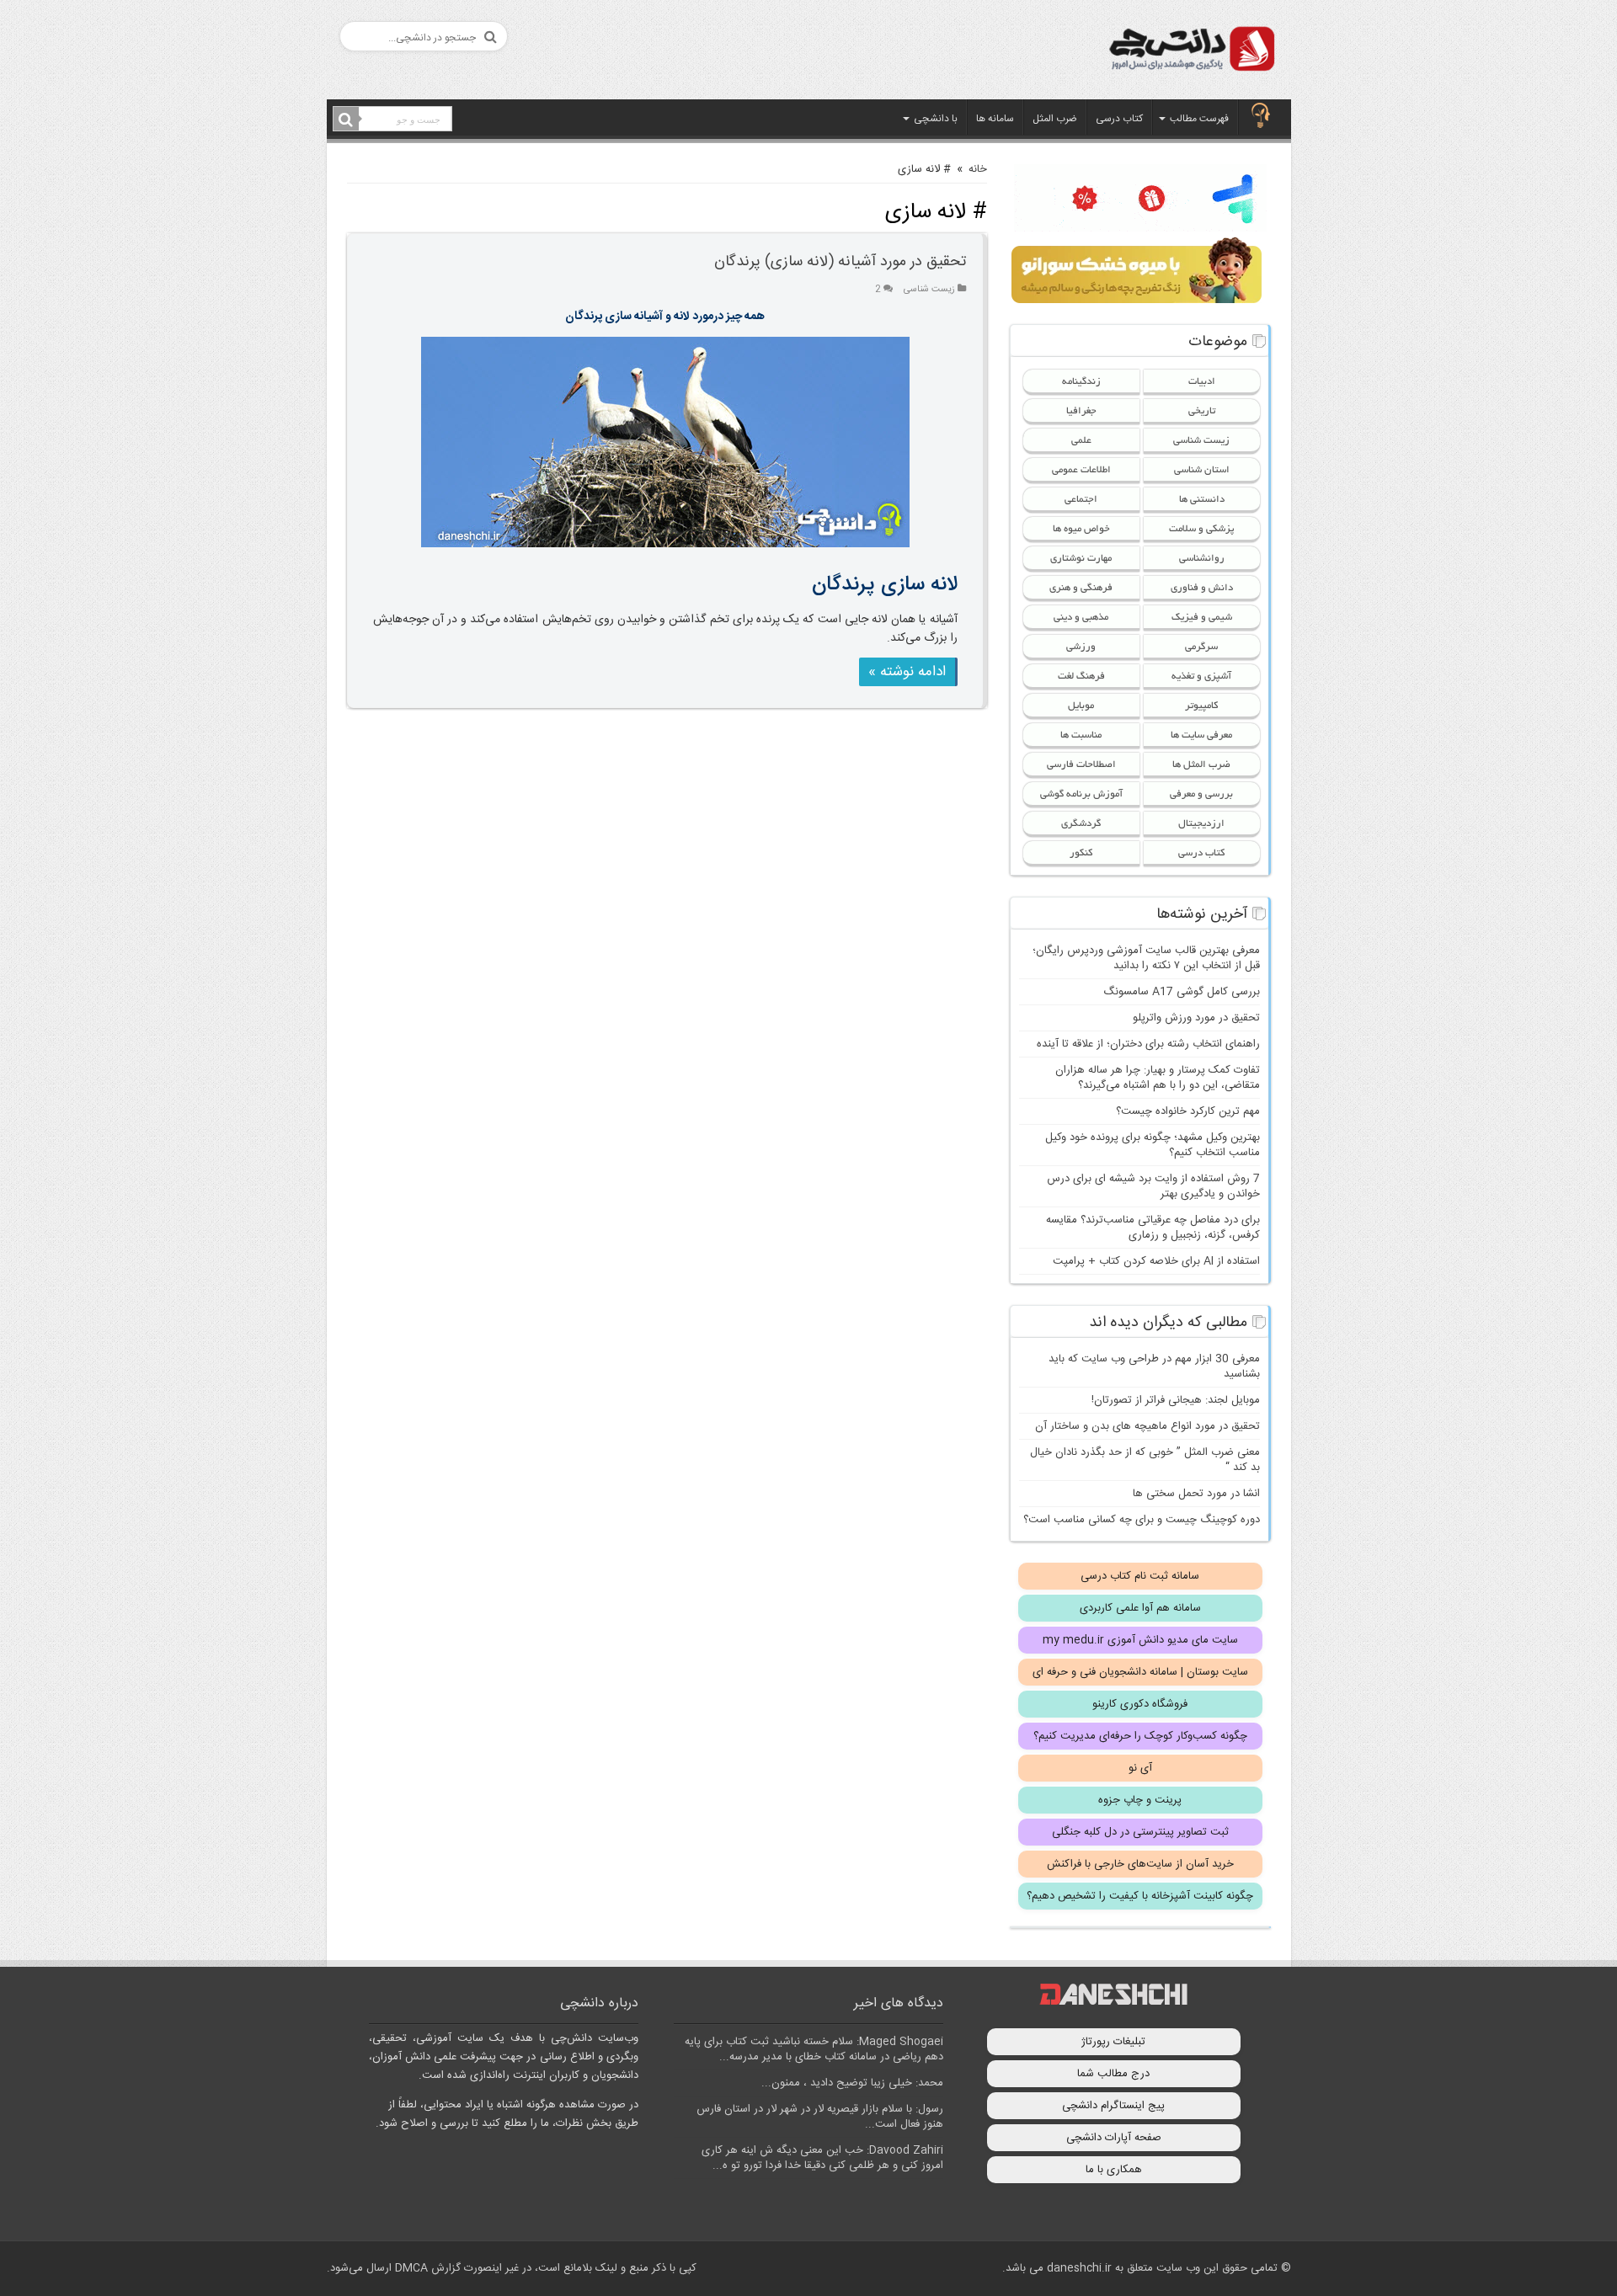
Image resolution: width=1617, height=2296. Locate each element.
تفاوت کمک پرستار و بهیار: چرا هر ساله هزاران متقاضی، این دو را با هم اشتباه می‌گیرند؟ (1158, 1078)
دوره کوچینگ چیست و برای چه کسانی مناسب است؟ (1142, 1520)
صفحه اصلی (1261, 117)
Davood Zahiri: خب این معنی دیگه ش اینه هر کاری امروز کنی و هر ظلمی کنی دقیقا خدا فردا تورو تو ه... (822, 2158)
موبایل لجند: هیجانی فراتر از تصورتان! (1176, 1400)
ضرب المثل (1055, 119)
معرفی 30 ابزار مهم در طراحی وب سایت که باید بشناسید (1154, 1366)
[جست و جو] (346, 120)
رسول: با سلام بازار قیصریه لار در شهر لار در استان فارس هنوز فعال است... (820, 2117)
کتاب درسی (1119, 119)
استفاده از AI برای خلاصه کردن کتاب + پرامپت (1156, 1261)
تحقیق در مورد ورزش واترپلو (1196, 1018)
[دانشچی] (1191, 52)
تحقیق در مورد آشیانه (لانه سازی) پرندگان (840, 262)
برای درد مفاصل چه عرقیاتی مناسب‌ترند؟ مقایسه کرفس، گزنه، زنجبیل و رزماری (1153, 1228)
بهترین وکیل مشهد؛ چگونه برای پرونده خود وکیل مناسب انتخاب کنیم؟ (1153, 1145)
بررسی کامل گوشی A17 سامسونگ (1182, 992)
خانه (978, 169)
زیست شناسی (929, 289)
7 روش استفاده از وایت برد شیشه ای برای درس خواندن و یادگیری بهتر (1153, 1186)
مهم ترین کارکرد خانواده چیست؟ (1188, 1111)
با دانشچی (936, 119)
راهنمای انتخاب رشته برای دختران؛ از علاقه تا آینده (1148, 1044)
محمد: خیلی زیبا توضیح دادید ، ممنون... (852, 2083)
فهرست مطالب (1199, 119)
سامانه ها (995, 119)
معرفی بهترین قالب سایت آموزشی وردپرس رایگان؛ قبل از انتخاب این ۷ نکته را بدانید (1146, 958)
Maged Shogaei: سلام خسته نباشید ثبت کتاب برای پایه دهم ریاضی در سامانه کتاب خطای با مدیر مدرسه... (814, 2049)
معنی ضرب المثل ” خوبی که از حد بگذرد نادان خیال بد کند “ (1145, 1460)
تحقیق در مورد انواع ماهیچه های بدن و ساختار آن (1147, 1426)
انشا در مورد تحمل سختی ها (1196, 1494)
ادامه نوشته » (907, 672)
